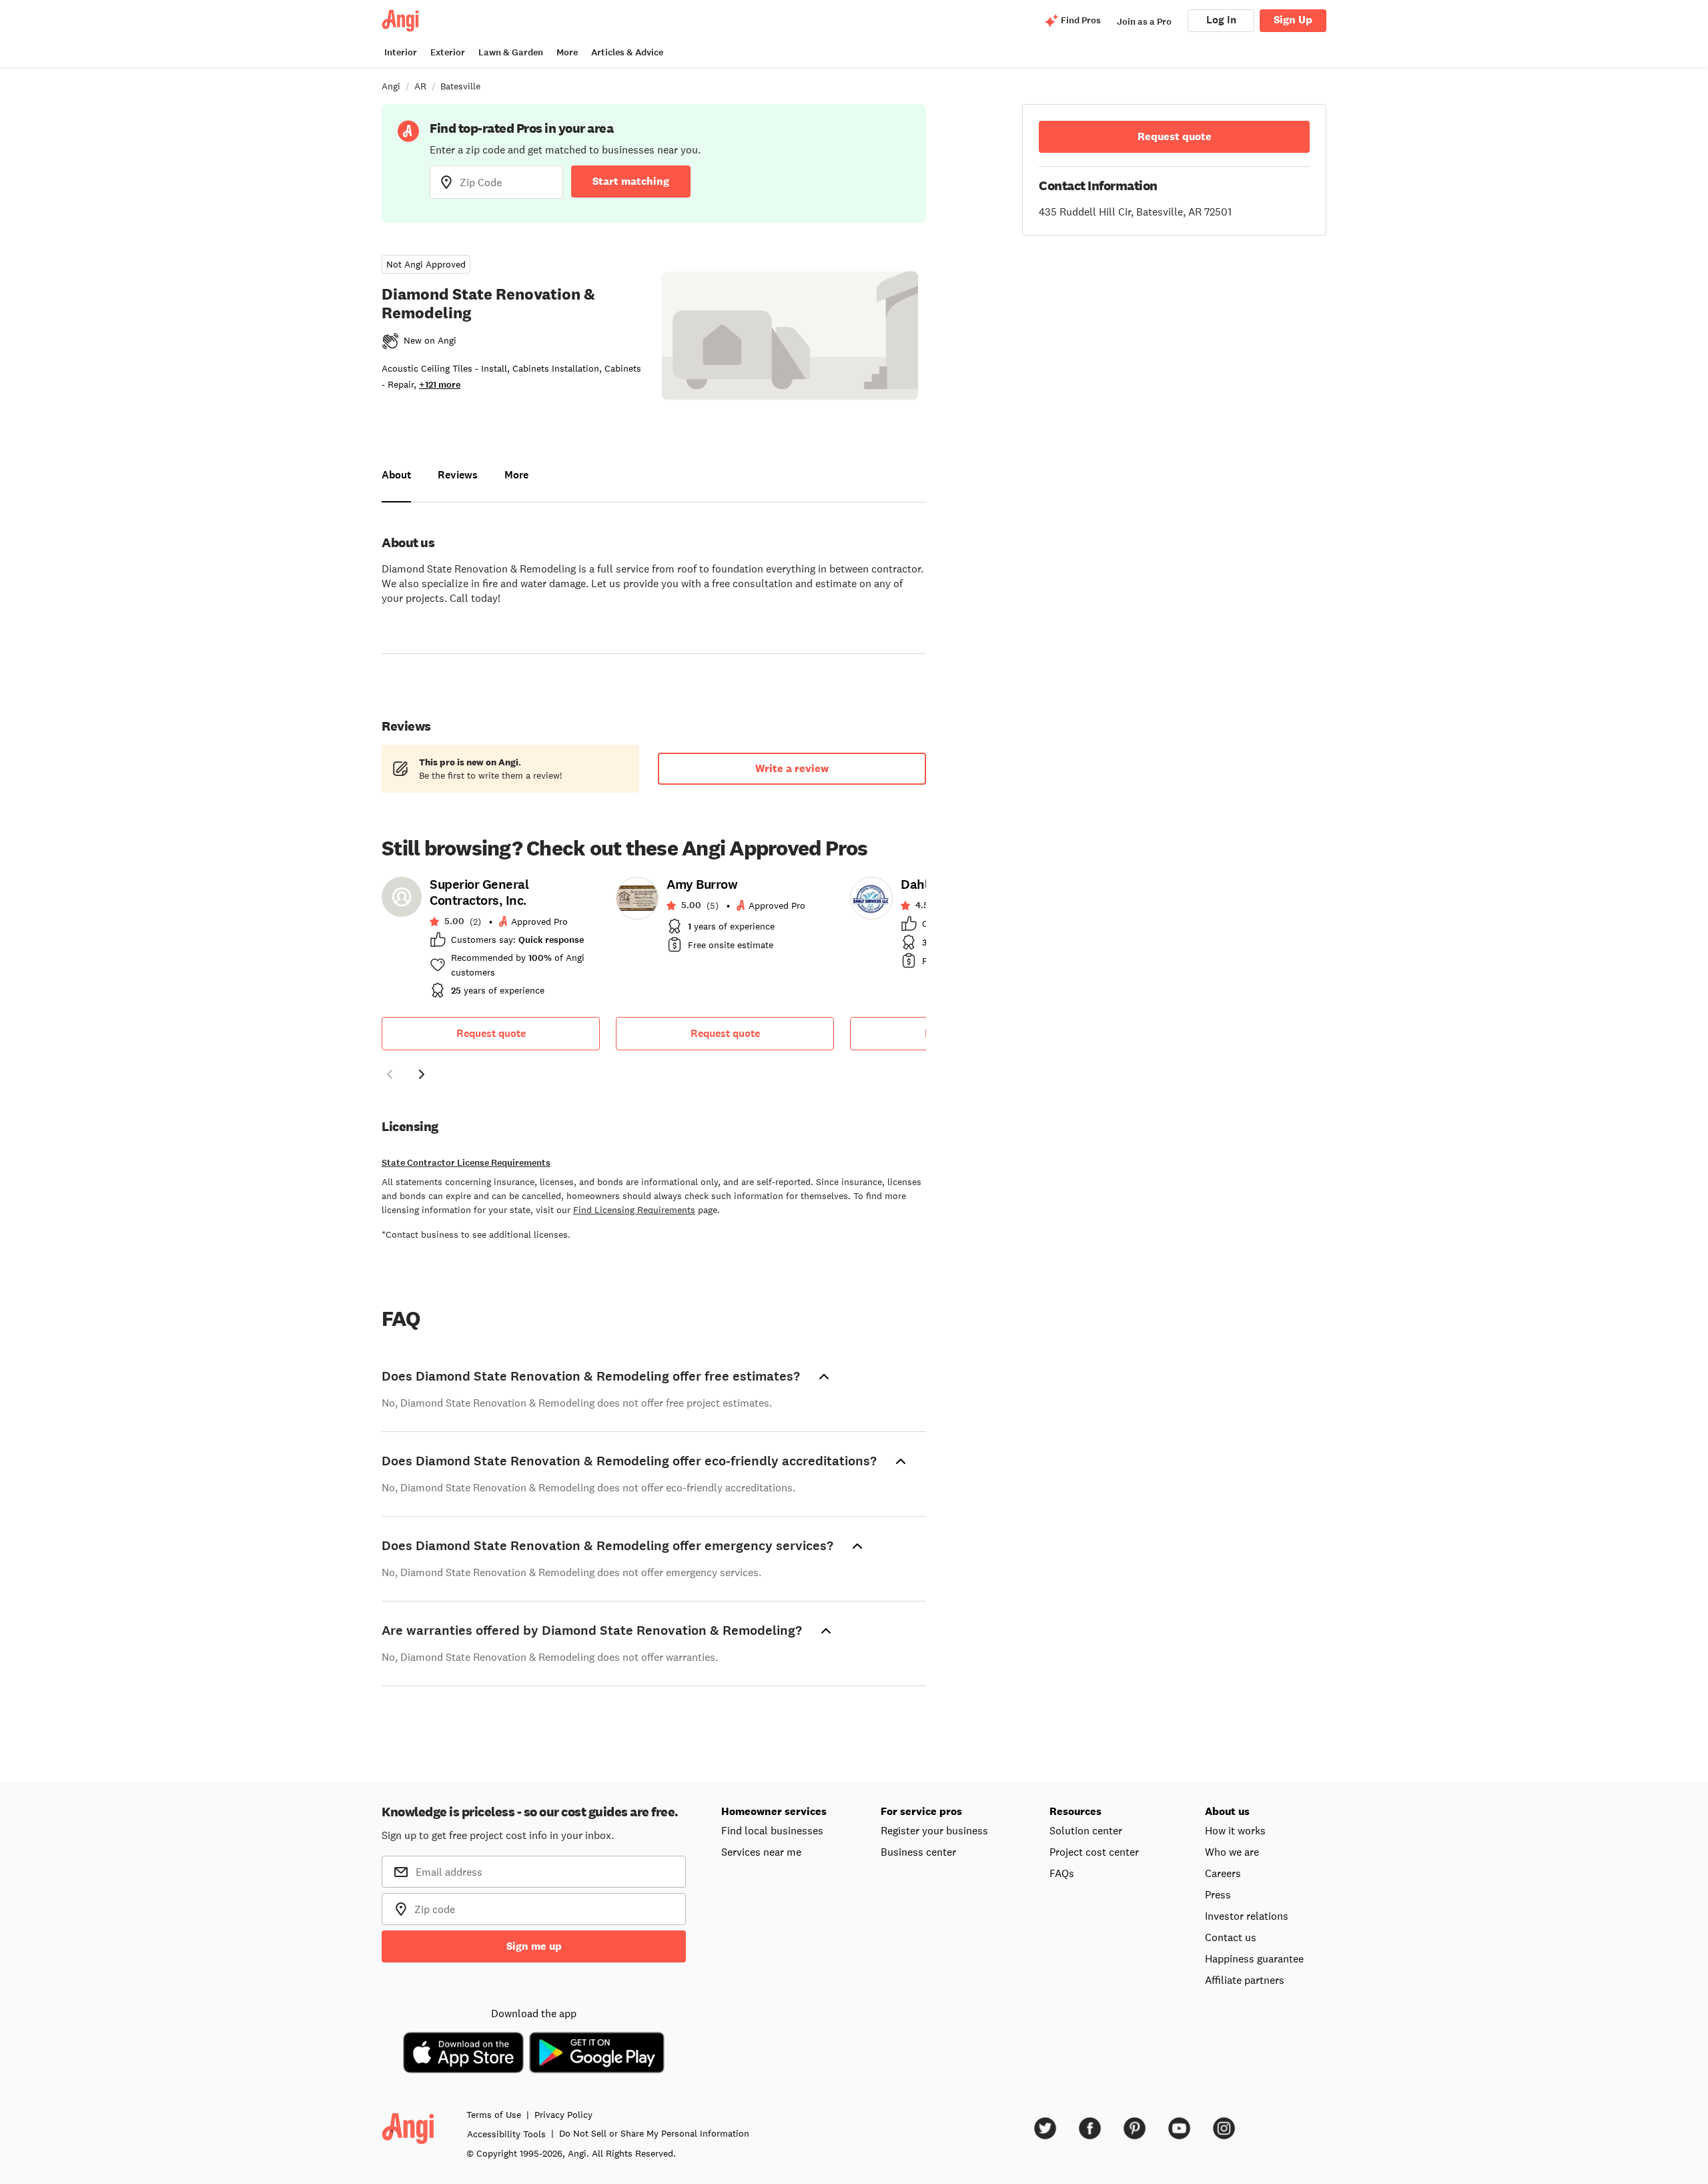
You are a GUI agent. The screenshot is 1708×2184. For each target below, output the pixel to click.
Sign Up (1293, 20)
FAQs (1062, 1873)
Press (1218, 1894)
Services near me (761, 1852)
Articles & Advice (627, 52)
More (567, 52)
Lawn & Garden (511, 52)
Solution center (1086, 1830)
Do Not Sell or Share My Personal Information (654, 2133)
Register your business (934, 1830)
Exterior (448, 52)
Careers (1223, 1873)
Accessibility (506, 2134)
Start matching (631, 181)
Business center (918, 1852)
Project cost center (1094, 1852)
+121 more (440, 385)
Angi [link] (391, 86)
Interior (401, 52)
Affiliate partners (1245, 1980)
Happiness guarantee (1254, 1958)
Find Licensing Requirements (634, 1210)
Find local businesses (772, 1830)
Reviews (458, 475)
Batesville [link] (460, 86)
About (396, 475)
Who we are (1232, 1852)
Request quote (491, 1033)
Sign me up (534, 1946)
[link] (491, 942)
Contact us (1231, 1937)
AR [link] (420, 86)
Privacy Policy (563, 2115)
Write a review (792, 768)
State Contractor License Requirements (466, 1163)
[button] (390, 1076)
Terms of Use (494, 2115)
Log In (1221, 20)
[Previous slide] (390, 1074)
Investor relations (1247, 1916)
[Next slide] (422, 1074)
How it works (1235, 1830)
